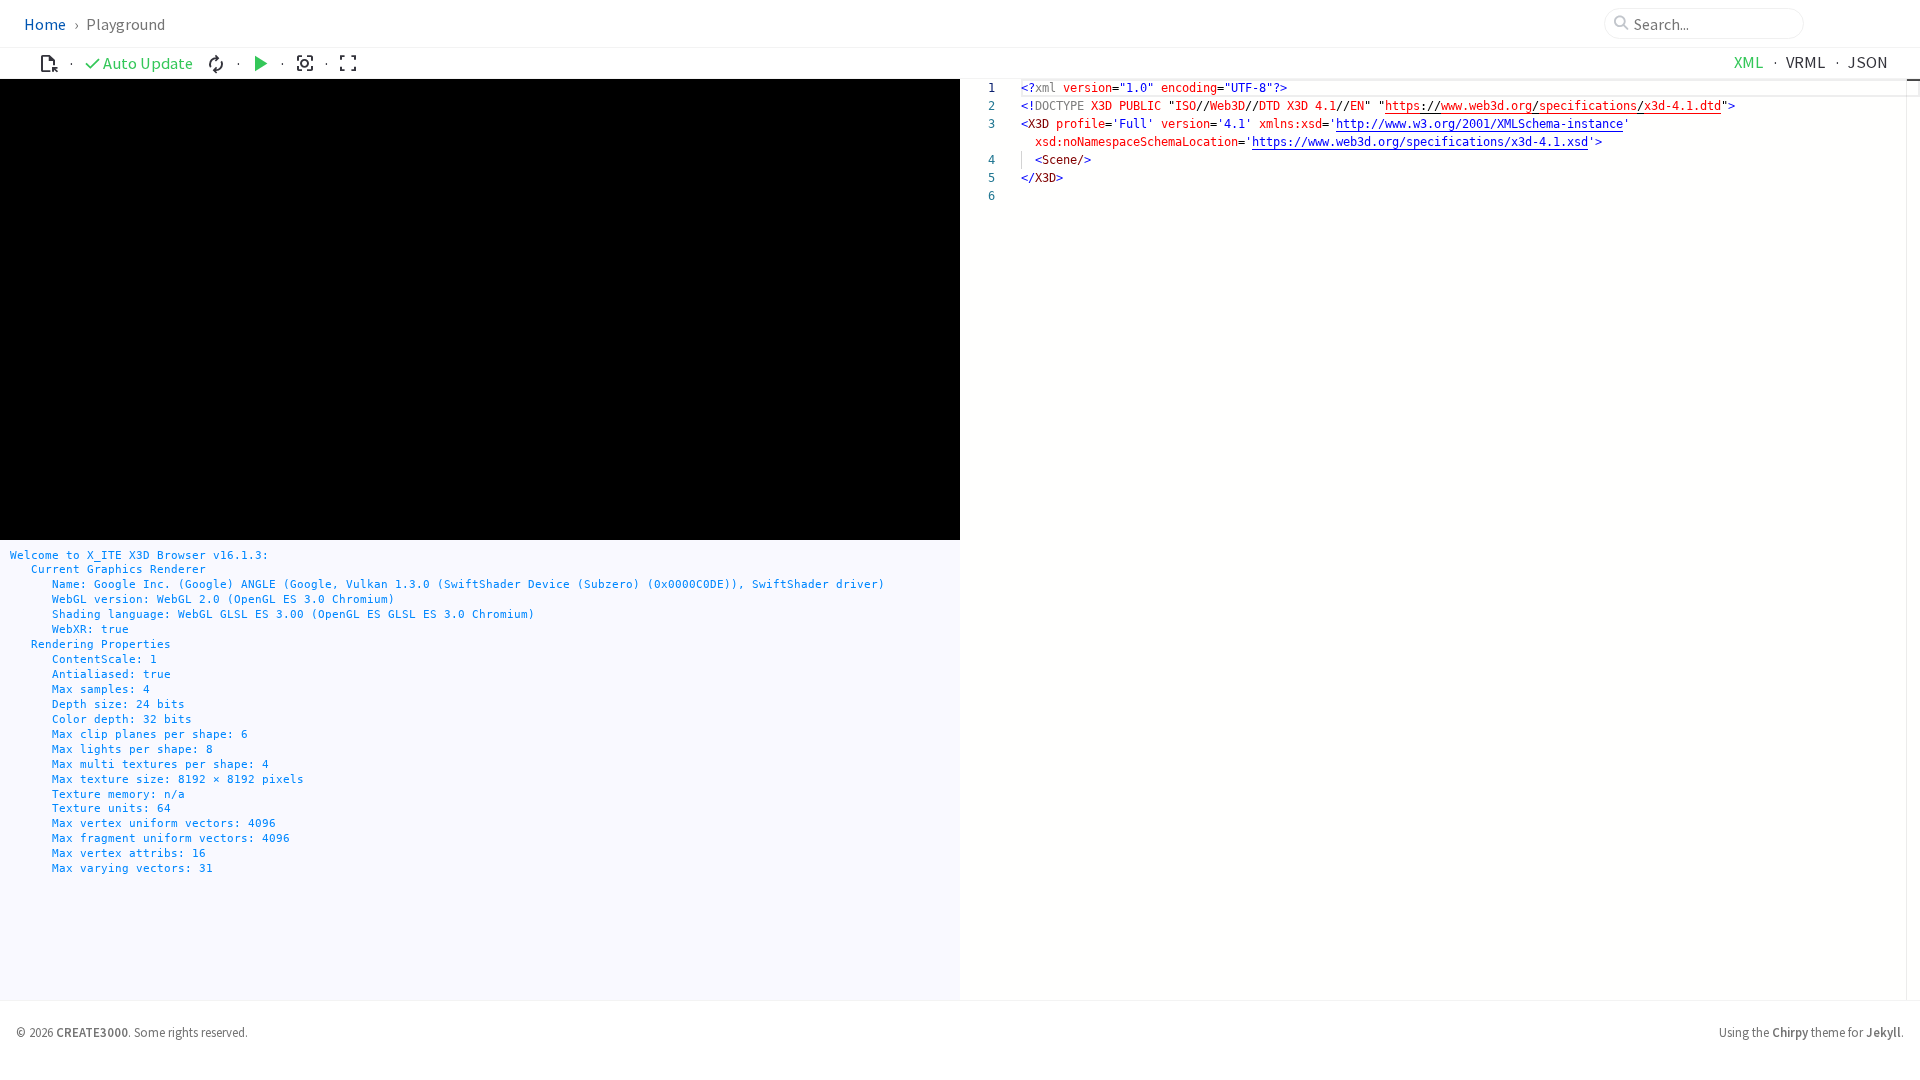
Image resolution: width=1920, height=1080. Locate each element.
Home (45, 24)
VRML (1805, 62)
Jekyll (1883, 1032)
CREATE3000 (92, 1032)
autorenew (216, 63)
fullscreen (347, 63)
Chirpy (1790, 1032)
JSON (1868, 62)
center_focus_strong (304, 63)
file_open (48, 63)
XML (1748, 62)
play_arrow (260, 63)
